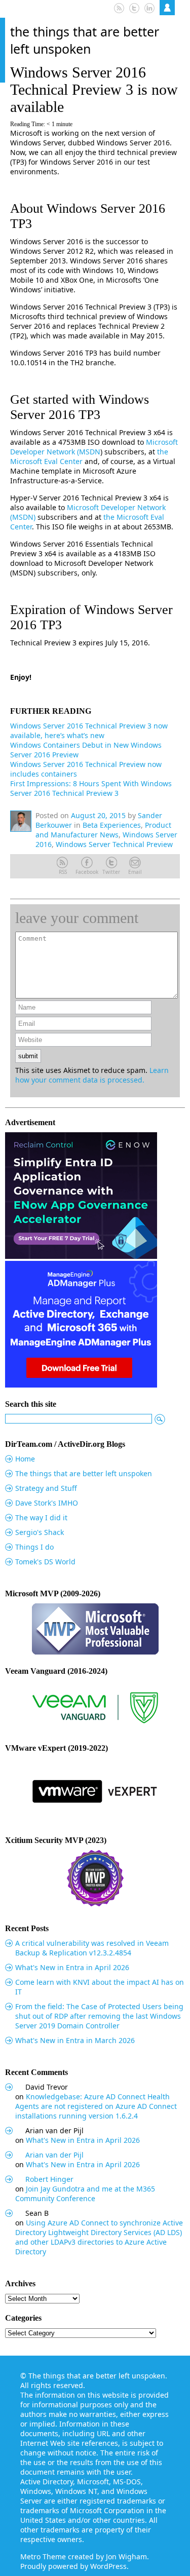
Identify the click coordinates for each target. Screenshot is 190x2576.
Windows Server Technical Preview (114, 844)
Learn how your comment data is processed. (92, 1075)
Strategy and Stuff (46, 1488)
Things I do (34, 1547)
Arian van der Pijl (54, 2155)
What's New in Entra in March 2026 (75, 2040)
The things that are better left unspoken (85, 40)
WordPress (108, 2566)
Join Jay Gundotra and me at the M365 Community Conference (85, 2194)
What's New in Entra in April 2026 (72, 1967)
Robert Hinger (49, 2179)
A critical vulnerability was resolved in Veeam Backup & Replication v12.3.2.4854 (92, 1948)
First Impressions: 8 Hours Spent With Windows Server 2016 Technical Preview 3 (91, 788)
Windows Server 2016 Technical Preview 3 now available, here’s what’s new (89, 730)
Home (25, 1459)
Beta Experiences (112, 825)
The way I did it (41, 1517)
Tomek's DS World (45, 1562)
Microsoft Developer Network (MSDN (94, 447)
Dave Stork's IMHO (47, 1503)
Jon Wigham (126, 2556)
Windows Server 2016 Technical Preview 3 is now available (94, 89)
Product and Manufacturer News (103, 830)
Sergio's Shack (40, 1532)
